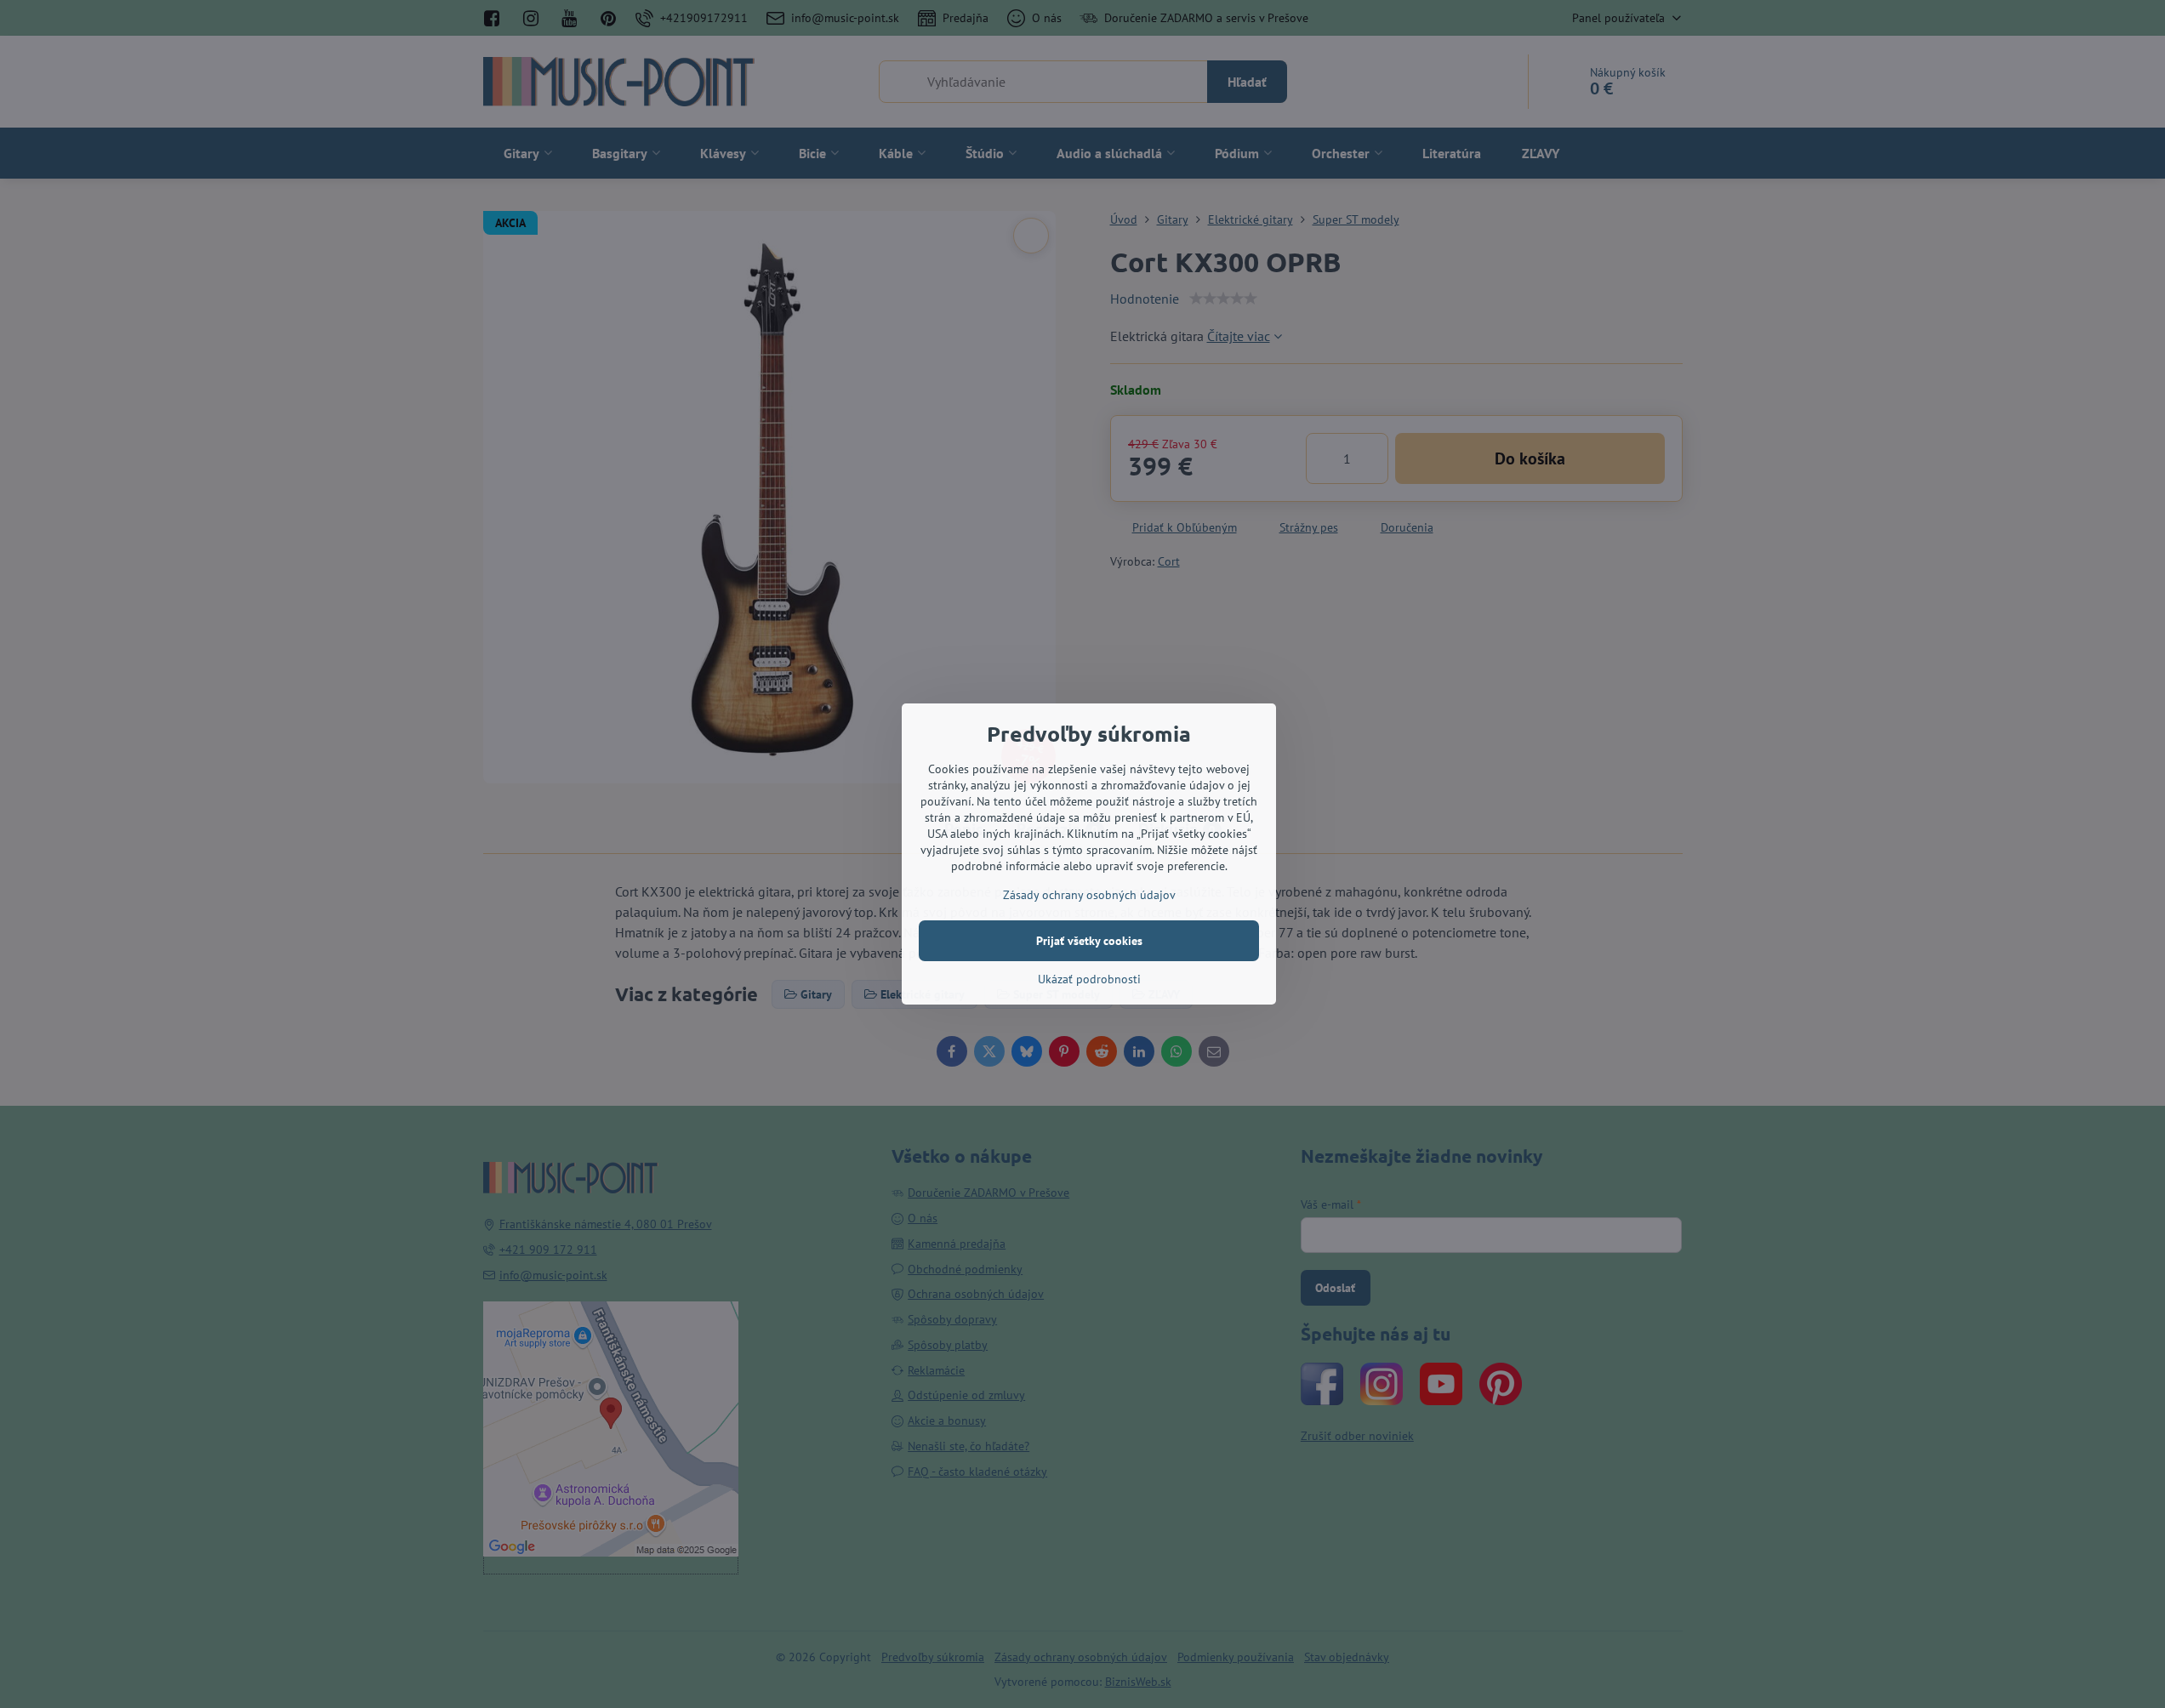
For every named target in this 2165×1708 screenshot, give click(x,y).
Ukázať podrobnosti (1089, 979)
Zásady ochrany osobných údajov (1089, 895)
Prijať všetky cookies (1089, 941)
